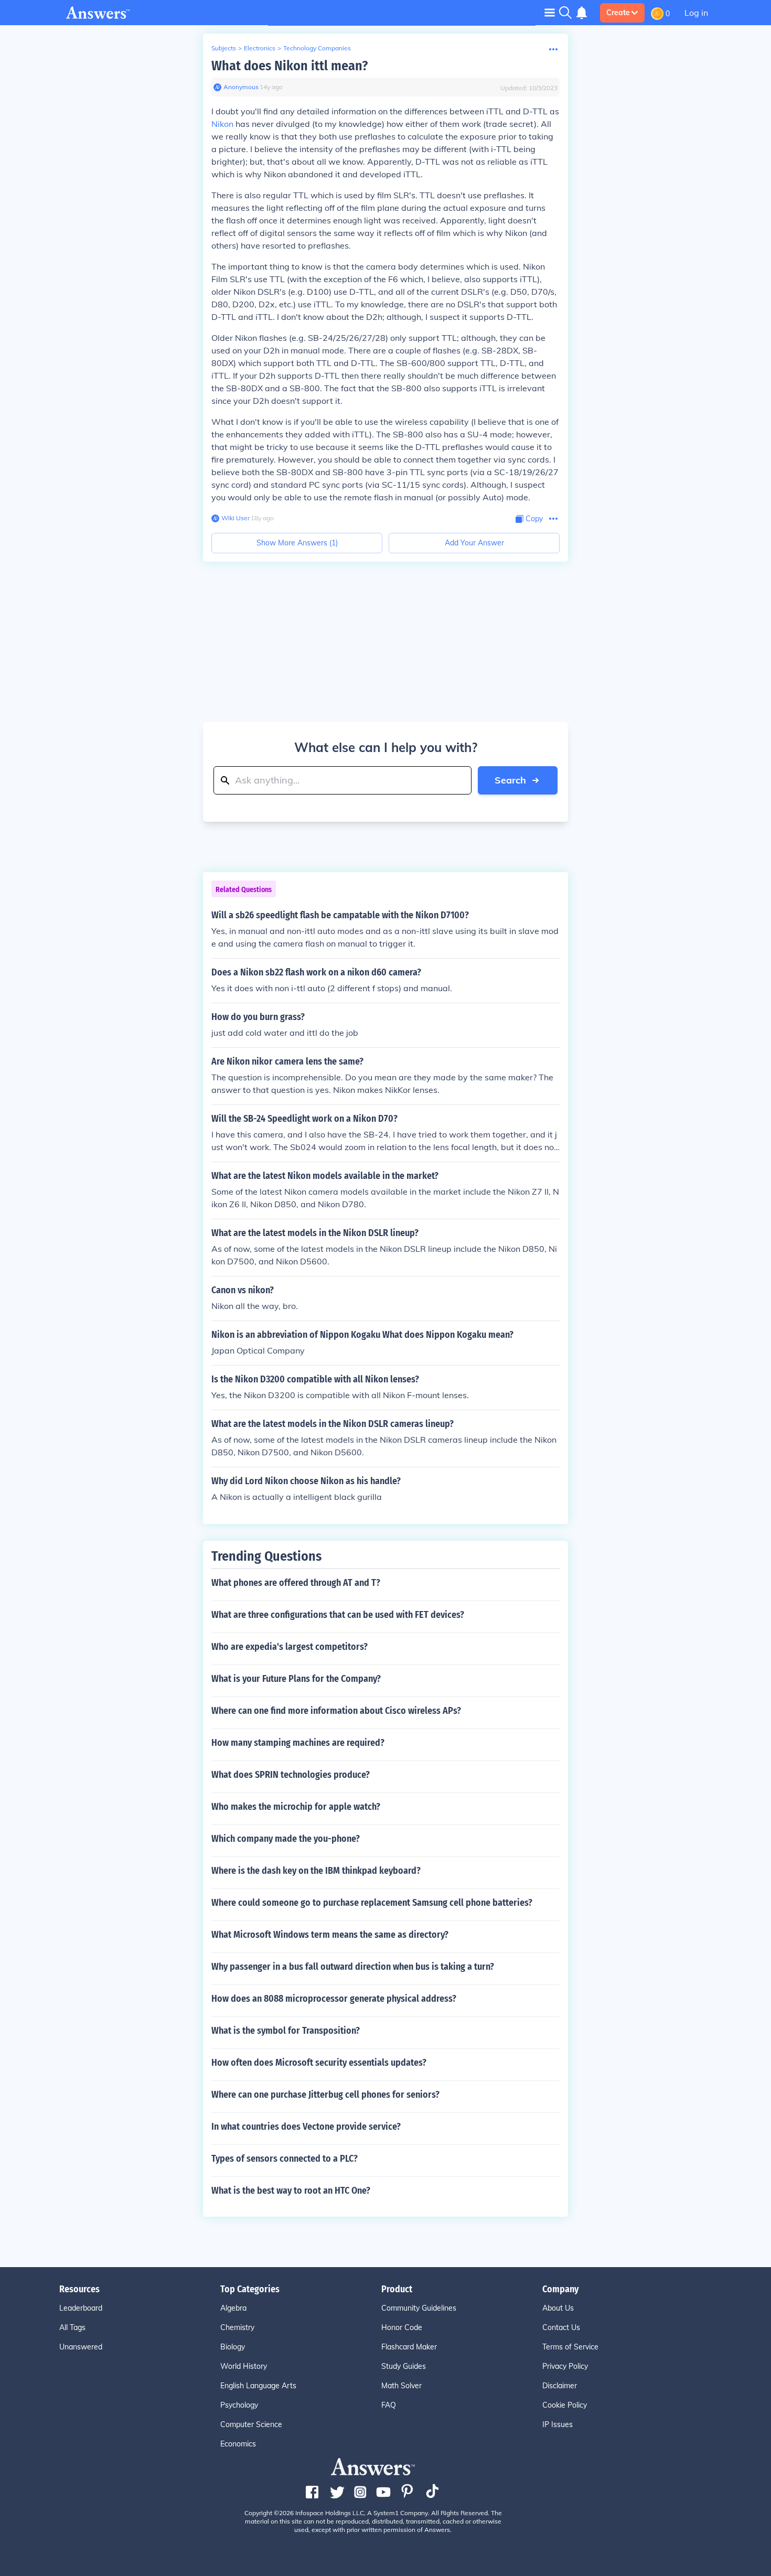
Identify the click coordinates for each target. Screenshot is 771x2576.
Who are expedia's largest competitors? (290, 1647)
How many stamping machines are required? (298, 1743)
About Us (558, 2308)
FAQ (389, 2405)
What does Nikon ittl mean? (290, 66)
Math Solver (401, 2386)
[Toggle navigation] (550, 12)
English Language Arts (258, 2386)
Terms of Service (570, 2347)
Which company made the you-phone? (286, 1839)
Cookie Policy (565, 2405)
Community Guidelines (419, 2308)
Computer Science (251, 2424)
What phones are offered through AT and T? (296, 1583)
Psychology (239, 2405)
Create (618, 13)
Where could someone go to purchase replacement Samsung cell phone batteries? (372, 1903)
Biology (233, 2347)
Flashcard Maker (409, 2347)
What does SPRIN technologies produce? (291, 1775)
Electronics (260, 48)
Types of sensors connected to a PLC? (285, 2159)
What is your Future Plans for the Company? (296, 1679)
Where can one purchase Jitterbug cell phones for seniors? (325, 2095)
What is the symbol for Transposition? (286, 2031)
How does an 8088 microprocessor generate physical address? (334, 1999)
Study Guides (404, 2366)
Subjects (224, 48)
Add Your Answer (474, 543)
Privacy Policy (565, 2366)
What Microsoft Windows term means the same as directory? (330, 1935)
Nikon (222, 124)
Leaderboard (81, 2308)
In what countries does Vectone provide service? (306, 2127)
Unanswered (81, 2347)
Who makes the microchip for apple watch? (296, 1807)
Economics (238, 2444)
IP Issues (558, 2424)
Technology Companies (317, 48)
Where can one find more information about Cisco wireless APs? (336, 1711)
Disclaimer (560, 2386)
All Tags (72, 2327)
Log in (696, 13)
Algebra (233, 2308)
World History (244, 2366)
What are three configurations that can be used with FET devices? (338, 1615)
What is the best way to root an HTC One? (291, 2191)
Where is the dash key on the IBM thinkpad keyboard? (316, 1871)
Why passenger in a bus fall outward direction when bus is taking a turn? (353, 1967)
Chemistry (237, 2327)
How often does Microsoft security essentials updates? (319, 2063)
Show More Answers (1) (297, 543)
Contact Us (561, 2327)
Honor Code (402, 2327)
